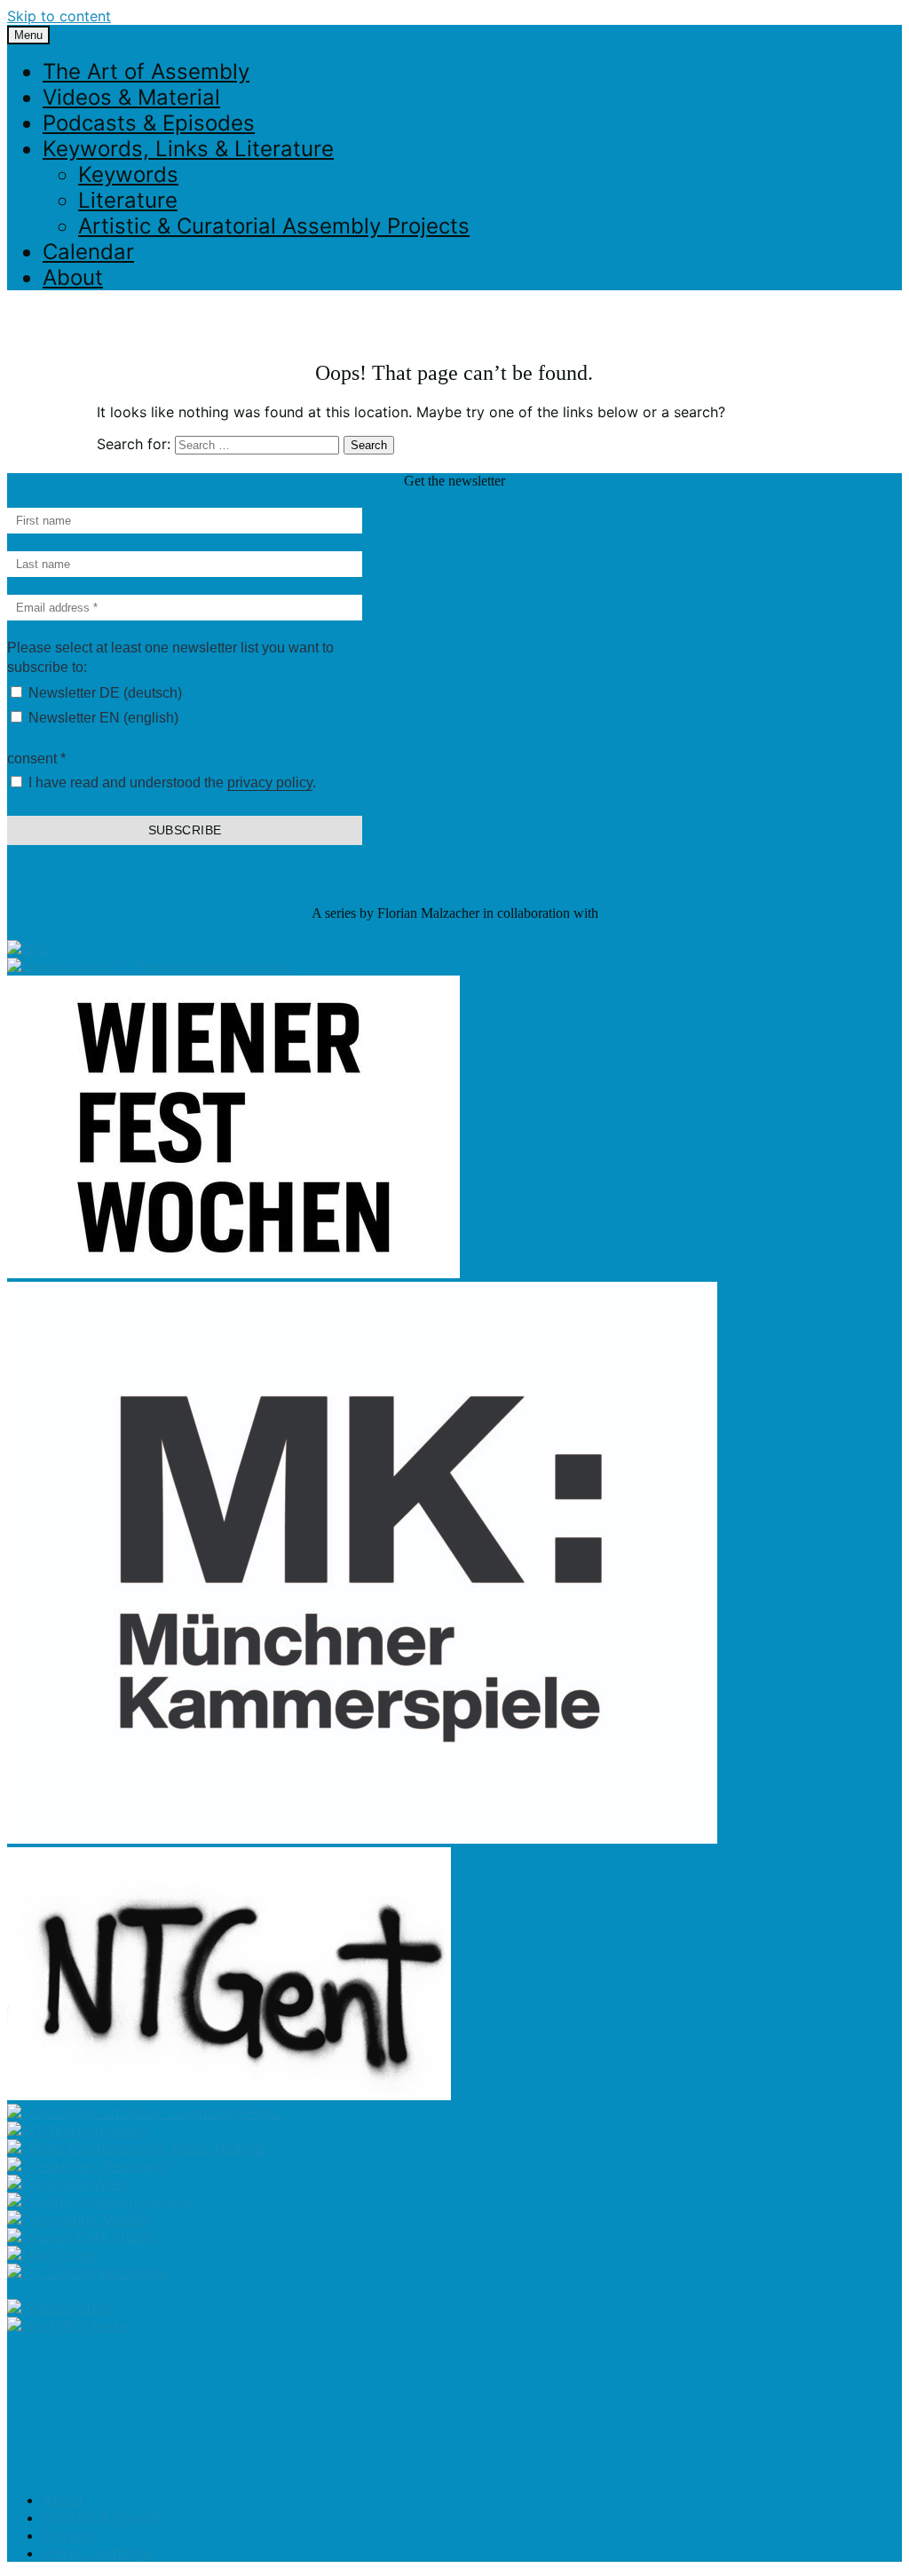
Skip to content (59, 16)
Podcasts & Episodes (149, 123)
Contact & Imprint (102, 2517)
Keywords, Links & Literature (188, 149)
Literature (128, 200)
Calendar (88, 252)
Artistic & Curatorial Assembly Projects (274, 226)
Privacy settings (96, 2553)
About (73, 277)
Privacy (67, 2535)
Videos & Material (131, 97)
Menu (28, 35)
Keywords (128, 174)
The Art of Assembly (146, 71)
